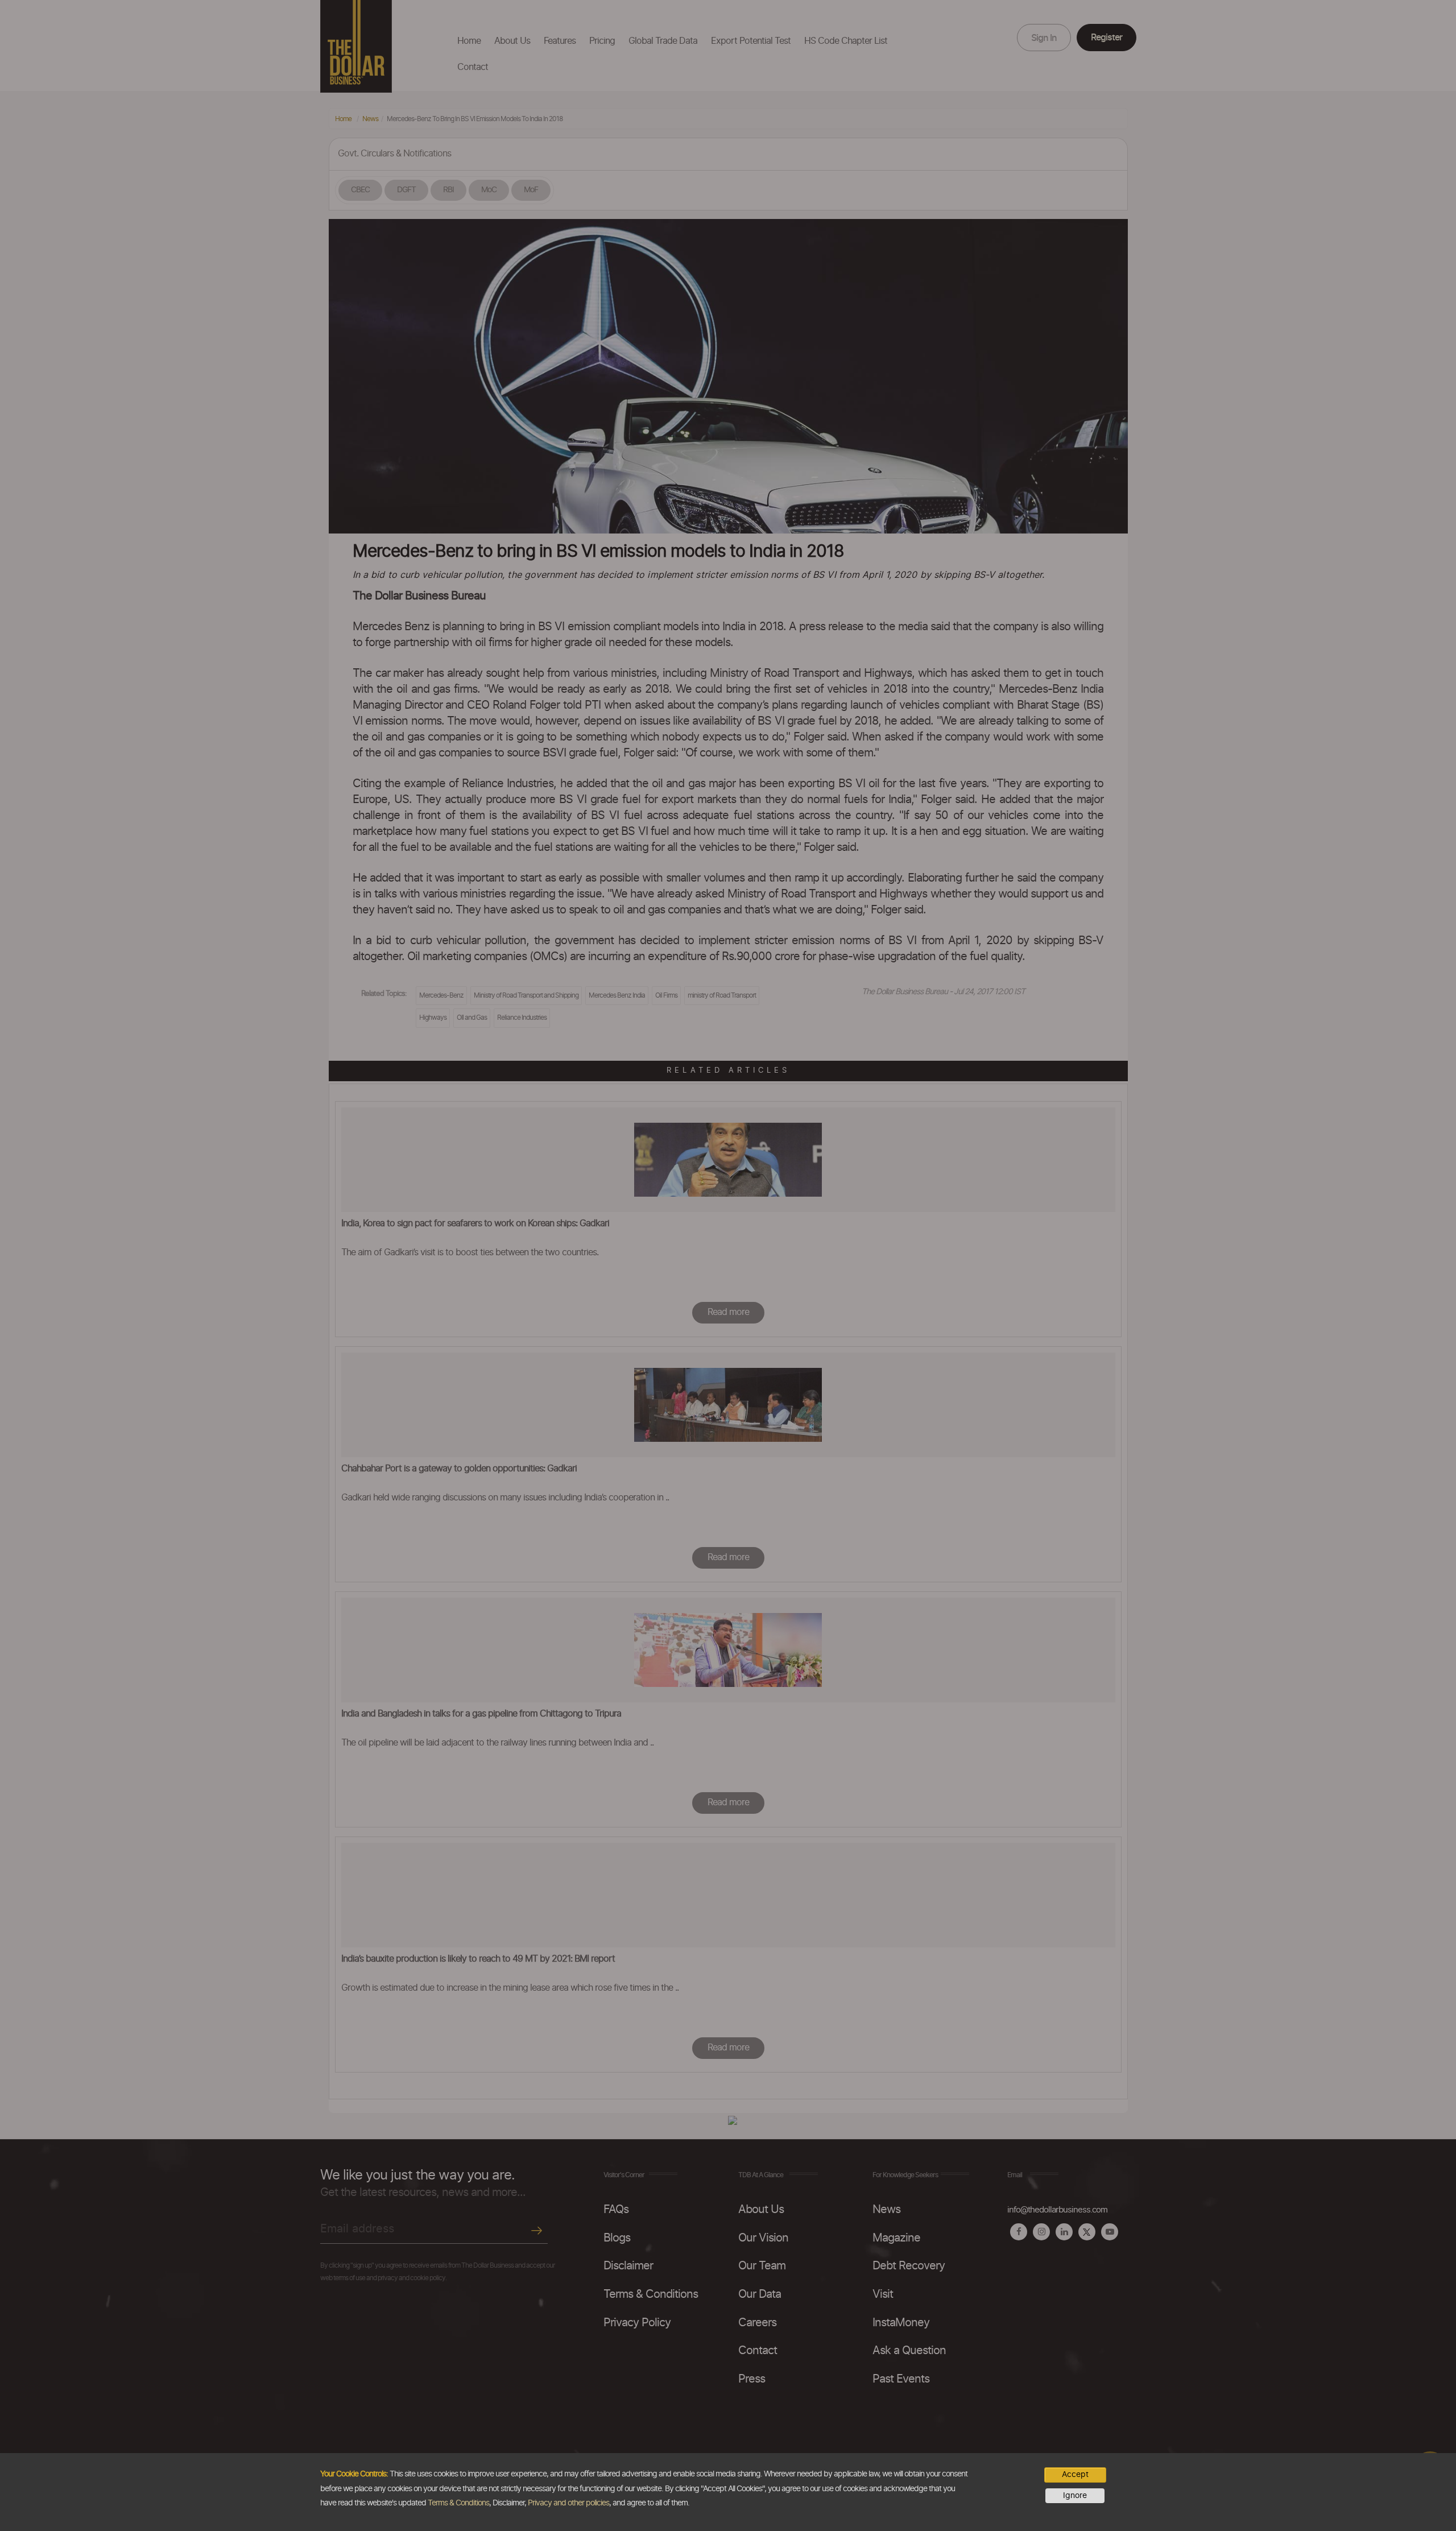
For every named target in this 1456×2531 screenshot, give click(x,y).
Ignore (1075, 2496)
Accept (1075, 2475)
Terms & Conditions (458, 2503)
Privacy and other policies (568, 2503)
